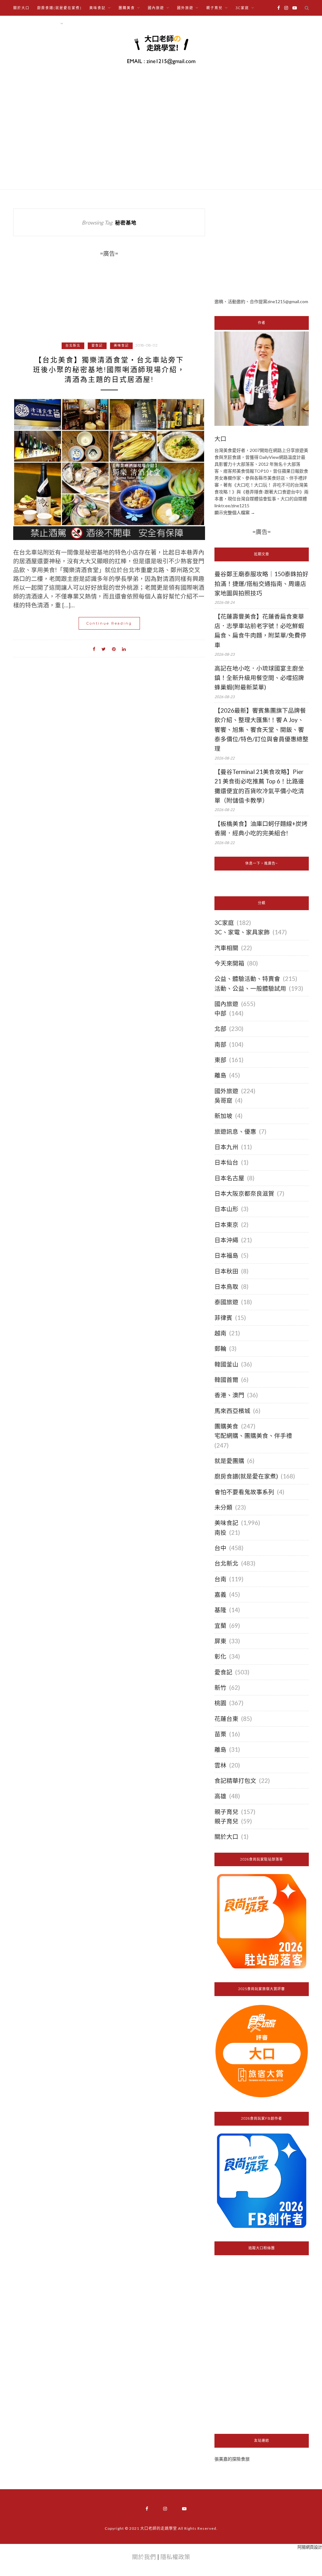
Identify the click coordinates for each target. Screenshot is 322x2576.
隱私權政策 (175, 2557)
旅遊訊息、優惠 (235, 1132)
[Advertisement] (262, 248)
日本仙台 (226, 1162)
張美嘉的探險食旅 (232, 2459)
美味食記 (121, 345)
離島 (220, 1075)
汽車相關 (226, 948)
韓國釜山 (226, 1364)
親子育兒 (226, 1812)
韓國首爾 (226, 1380)
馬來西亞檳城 (232, 1411)
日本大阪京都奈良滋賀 (244, 1193)
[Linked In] (124, 648)
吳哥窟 (223, 1100)
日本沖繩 (226, 1240)
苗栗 (220, 1734)
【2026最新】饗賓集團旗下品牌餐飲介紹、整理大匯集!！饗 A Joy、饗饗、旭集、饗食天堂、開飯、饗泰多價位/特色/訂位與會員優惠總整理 (261, 729)
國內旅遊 (226, 1004)
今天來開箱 (229, 963)
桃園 (220, 1703)
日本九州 (226, 1147)
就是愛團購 (229, 1461)
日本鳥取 (226, 1287)
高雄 (220, 1796)
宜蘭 (220, 1626)
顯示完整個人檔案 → (235, 512)
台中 (220, 1548)
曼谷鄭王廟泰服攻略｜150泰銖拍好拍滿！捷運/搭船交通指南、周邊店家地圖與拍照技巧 (261, 584)
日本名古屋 (229, 1178)
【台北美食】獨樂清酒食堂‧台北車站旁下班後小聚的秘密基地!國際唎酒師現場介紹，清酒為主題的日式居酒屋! (109, 370)
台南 (220, 1579)
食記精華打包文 (235, 1781)
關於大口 (21, 8)
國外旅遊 (226, 1091)
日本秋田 (226, 1271)
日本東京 (226, 1225)
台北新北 (73, 345)
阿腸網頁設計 (310, 2547)
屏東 (220, 1641)
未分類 (223, 1507)
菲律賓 (223, 1318)
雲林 (220, 1765)
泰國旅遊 (226, 1302)
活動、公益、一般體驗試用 (250, 988)
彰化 (220, 1656)
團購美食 (226, 1426)
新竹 (220, 1688)
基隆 (220, 1610)
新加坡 (223, 1116)
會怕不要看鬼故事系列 (244, 1492)
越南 (220, 1333)
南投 (220, 1533)
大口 (220, 439)
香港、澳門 (229, 1395)
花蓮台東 (226, 1719)
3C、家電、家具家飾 (242, 932)
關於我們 (144, 2557)
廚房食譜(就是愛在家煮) (59, 8)
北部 (220, 1029)
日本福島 (226, 1255)
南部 (220, 1044)
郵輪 (220, 1349)
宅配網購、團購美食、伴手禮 (253, 1436)
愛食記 (97, 345)
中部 (220, 1013)
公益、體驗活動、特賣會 (247, 979)
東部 (220, 1060)
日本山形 (226, 1209)
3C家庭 (224, 923)
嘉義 (220, 1594)
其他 (75, 24)
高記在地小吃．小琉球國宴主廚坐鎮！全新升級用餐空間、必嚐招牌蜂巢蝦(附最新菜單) (259, 678)
